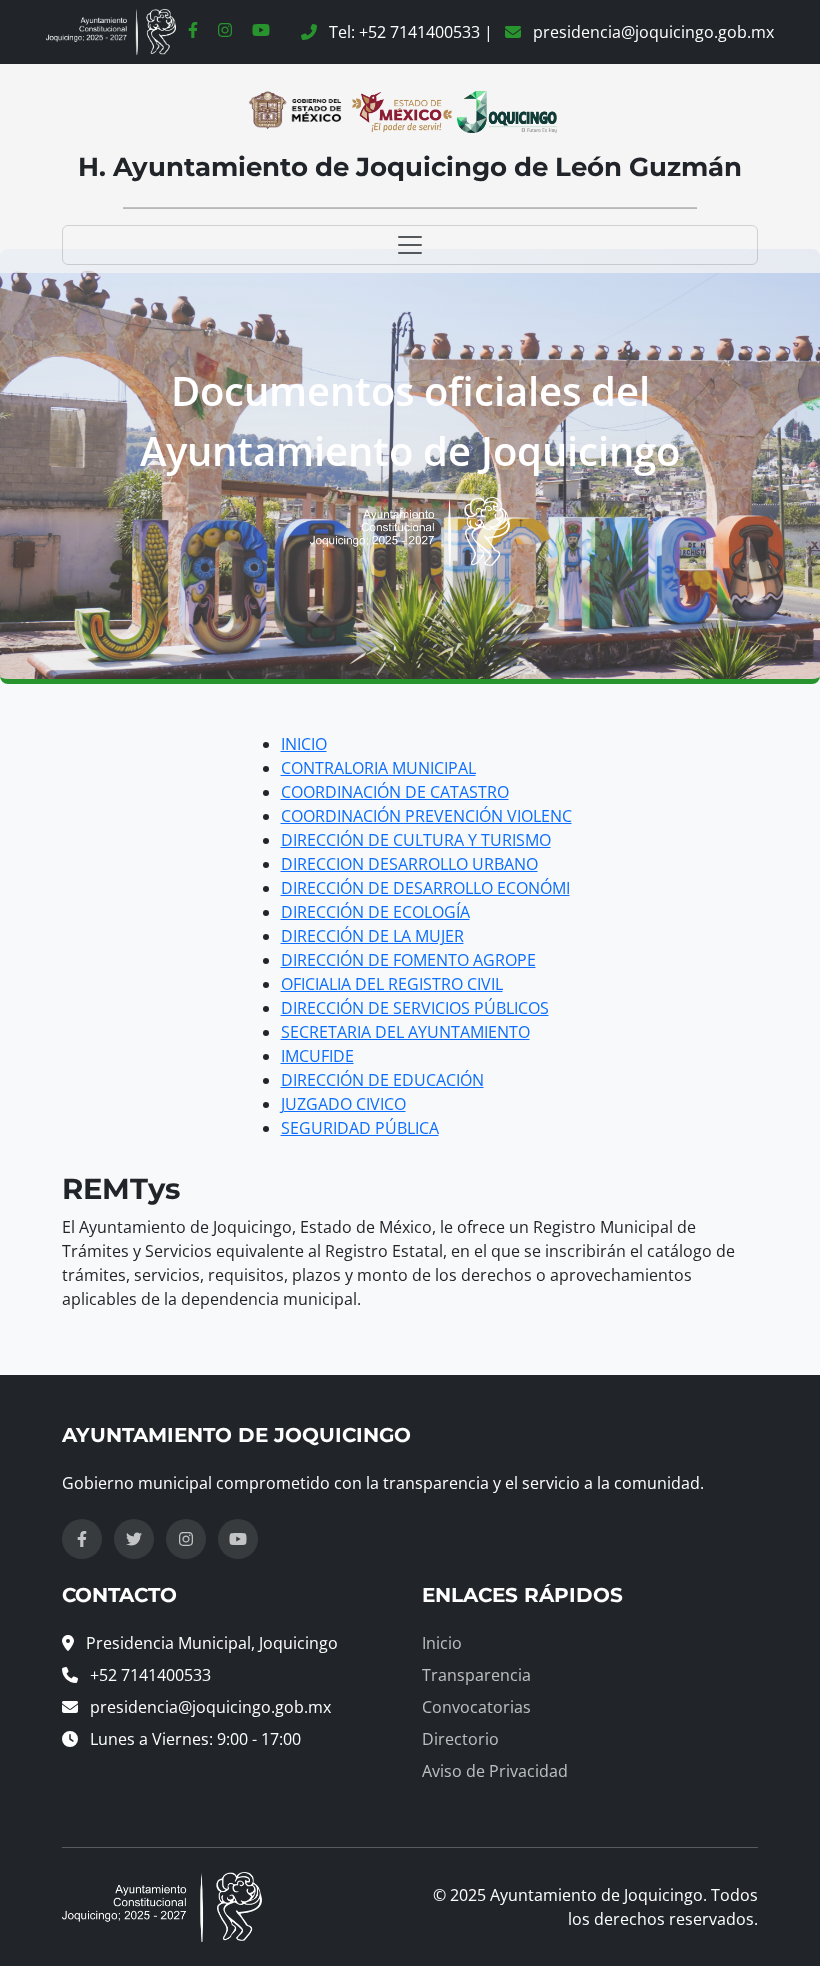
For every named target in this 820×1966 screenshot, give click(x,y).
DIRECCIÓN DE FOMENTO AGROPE (408, 960)
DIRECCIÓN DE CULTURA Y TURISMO (416, 840)
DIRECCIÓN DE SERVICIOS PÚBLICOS (415, 1008)
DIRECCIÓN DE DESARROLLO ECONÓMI (425, 888)
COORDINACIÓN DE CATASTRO (395, 792)
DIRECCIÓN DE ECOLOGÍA (375, 912)
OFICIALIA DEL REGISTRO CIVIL (392, 984)
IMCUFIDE (317, 1056)
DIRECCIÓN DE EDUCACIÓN (382, 1080)
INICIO (304, 744)
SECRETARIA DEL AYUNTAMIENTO (405, 1032)
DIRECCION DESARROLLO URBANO (409, 864)
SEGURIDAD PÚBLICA (360, 1128)
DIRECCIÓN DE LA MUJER (372, 936)
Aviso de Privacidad (495, 1771)
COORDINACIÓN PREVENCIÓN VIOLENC (426, 816)
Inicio (442, 1643)
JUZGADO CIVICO (343, 1104)
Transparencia (476, 1675)
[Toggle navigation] (410, 245)
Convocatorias (476, 1707)
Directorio (460, 1739)
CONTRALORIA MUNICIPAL (378, 768)
